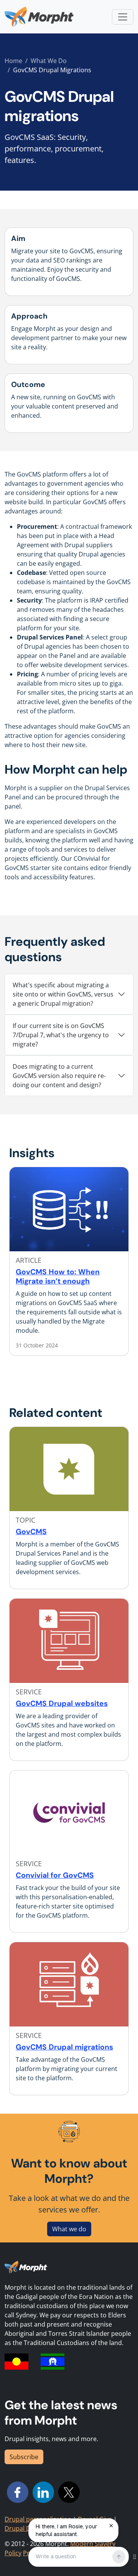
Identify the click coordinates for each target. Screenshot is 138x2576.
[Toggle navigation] (123, 17)
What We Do (49, 61)
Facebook (18, 2492)
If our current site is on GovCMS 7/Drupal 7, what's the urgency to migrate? (61, 1035)
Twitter (69, 2492)
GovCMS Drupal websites (62, 1703)
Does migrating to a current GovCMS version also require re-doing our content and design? (59, 1076)
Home (13, 61)
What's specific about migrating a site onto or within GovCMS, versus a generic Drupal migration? (63, 994)
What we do (69, 2229)
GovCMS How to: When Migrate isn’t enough (58, 1276)
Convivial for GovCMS (55, 1875)
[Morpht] (39, 17)
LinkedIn (43, 2492)
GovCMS (31, 1532)
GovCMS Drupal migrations (64, 2047)
